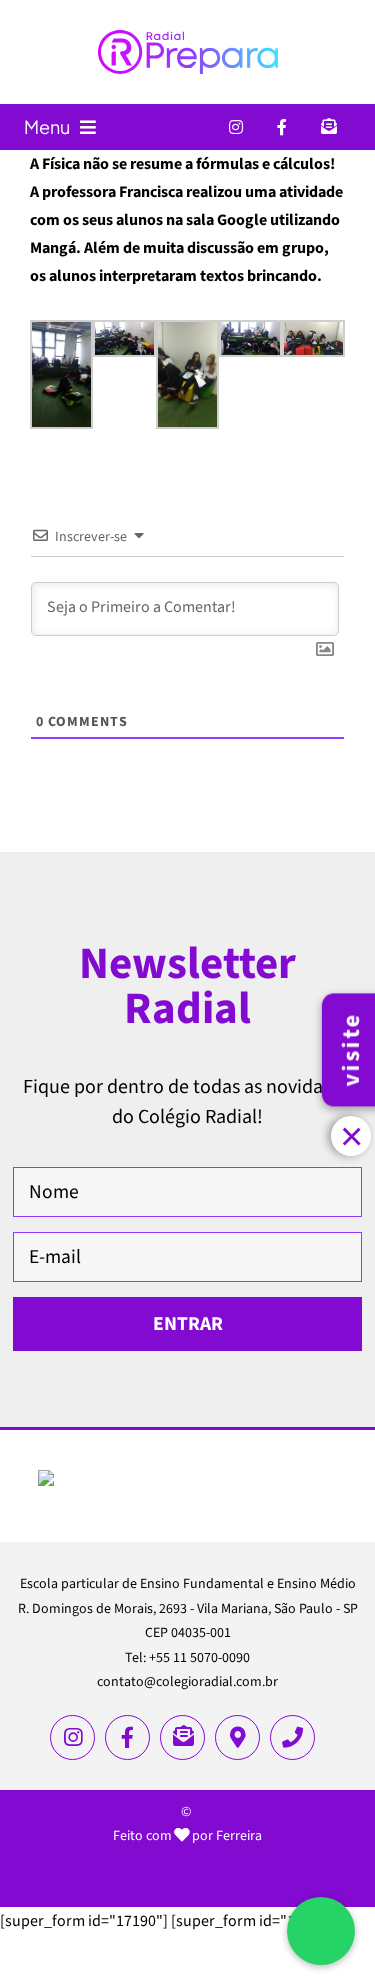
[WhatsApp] (321, 1931)
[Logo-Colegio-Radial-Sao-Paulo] (188, 1478)
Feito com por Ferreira (187, 1836)
